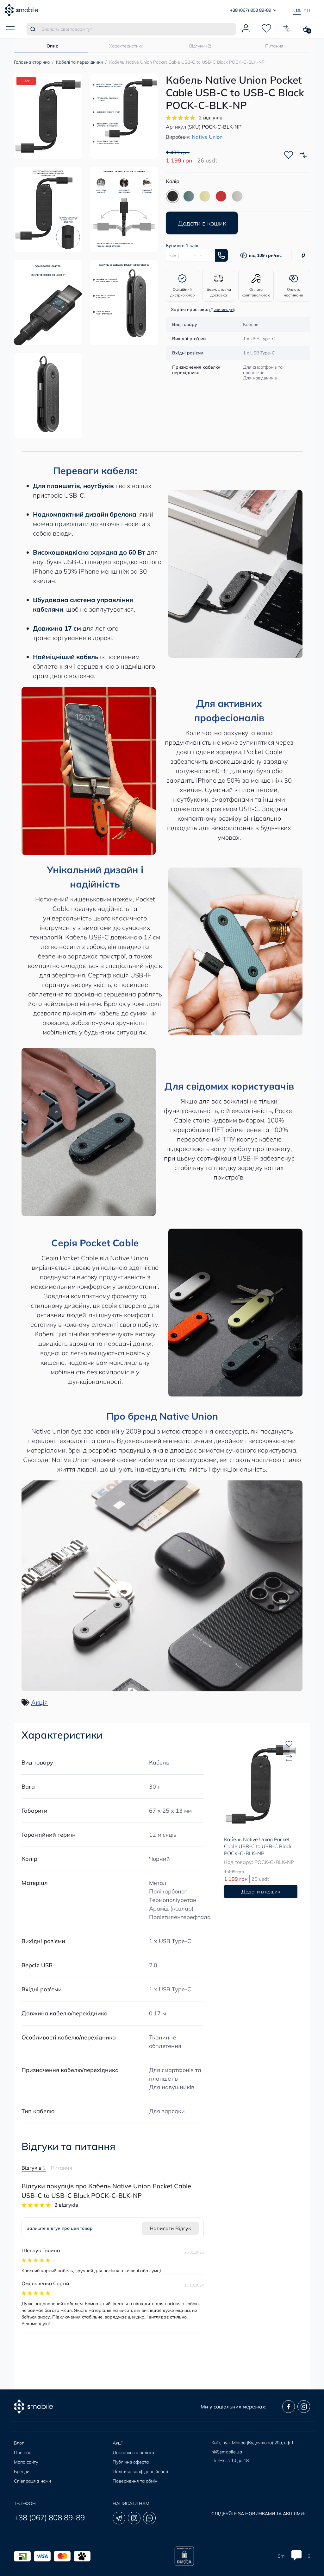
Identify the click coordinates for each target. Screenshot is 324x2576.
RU (307, 11)
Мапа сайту (26, 2462)
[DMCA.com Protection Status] (184, 2556)
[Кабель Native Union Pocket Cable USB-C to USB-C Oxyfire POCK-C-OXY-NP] (221, 196)
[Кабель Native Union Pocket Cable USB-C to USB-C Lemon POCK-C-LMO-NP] (205, 196)
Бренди (22, 2471)
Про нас (22, 2452)
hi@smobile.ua (227, 2452)
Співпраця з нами (32, 2481)
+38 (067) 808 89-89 (49, 2517)
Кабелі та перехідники (79, 62)
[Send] (221, 255)
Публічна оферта (131, 2462)
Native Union (207, 137)
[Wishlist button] (289, 155)
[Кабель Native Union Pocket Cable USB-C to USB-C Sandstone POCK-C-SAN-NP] (237, 196)
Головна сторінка (32, 62)
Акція (39, 1702)
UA (297, 10)
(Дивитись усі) (222, 310)
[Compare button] (304, 155)
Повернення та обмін (135, 2481)
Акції (118, 2443)
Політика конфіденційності (140, 2471)
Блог (19, 2443)
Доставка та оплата (133, 2452)
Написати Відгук (170, 2228)
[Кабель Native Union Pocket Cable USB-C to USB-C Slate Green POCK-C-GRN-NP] (189, 196)
